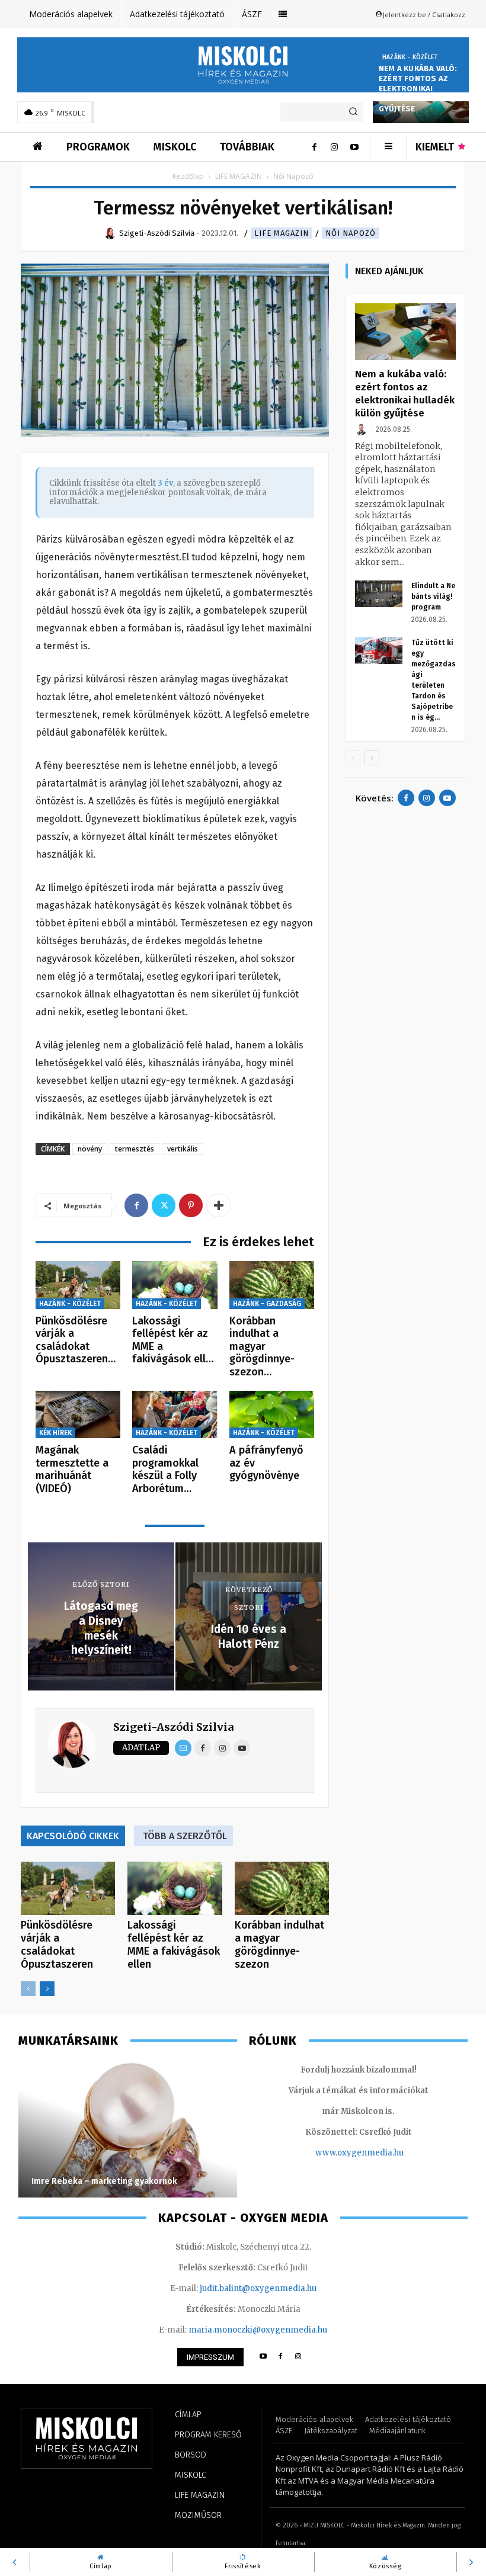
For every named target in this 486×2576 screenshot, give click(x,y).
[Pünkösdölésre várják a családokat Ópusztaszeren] (78, 1285)
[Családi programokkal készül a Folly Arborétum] (175, 1415)
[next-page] (47, 1989)
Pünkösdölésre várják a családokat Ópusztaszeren (57, 1945)
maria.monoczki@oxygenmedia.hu (258, 2330)
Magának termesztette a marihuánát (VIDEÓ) (72, 1469)
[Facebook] (314, 147)
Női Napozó (351, 233)
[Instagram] (334, 147)
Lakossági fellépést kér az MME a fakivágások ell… (173, 1340)
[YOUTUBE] (263, 2357)
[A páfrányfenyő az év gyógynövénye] (272, 1415)
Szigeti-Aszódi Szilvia (173, 1727)
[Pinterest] (191, 1205)
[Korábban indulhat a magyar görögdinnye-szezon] (272, 1285)
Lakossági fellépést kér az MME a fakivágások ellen (174, 1945)
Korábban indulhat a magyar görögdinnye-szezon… (262, 1346)
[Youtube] (354, 147)
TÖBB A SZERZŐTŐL (185, 1836)
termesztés (135, 1149)
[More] (219, 1205)
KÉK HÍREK (55, 1433)
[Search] (353, 112)
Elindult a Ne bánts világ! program (433, 596)
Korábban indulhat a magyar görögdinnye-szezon (279, 1945)
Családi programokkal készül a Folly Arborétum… (165, 1469)
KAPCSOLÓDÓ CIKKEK (73, 1836)
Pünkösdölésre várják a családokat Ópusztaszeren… (76, 1340)
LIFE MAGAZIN (239, 176)
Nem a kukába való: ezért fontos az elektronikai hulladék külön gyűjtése (418, 89)
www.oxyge (338, 2153)
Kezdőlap (188, 176)
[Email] (183, 1748)
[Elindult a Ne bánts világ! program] (379, 594)
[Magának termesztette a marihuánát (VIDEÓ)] (78, 1415)
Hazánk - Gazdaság (267, 1304)
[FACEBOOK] (281, 2357)
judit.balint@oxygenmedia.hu (258, 2288)
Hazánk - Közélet (410, 57)
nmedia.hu (383, 2153)
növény (90, 1149)
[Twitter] (164, 1205)
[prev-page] (28, 1989)
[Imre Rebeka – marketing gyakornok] (128, 2129)
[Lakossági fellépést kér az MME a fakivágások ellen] (175, 1285)
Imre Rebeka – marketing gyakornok (105, 2181)
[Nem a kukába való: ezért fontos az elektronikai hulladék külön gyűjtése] (405, 332)
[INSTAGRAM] (298, 2357)
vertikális (183, 1149)
